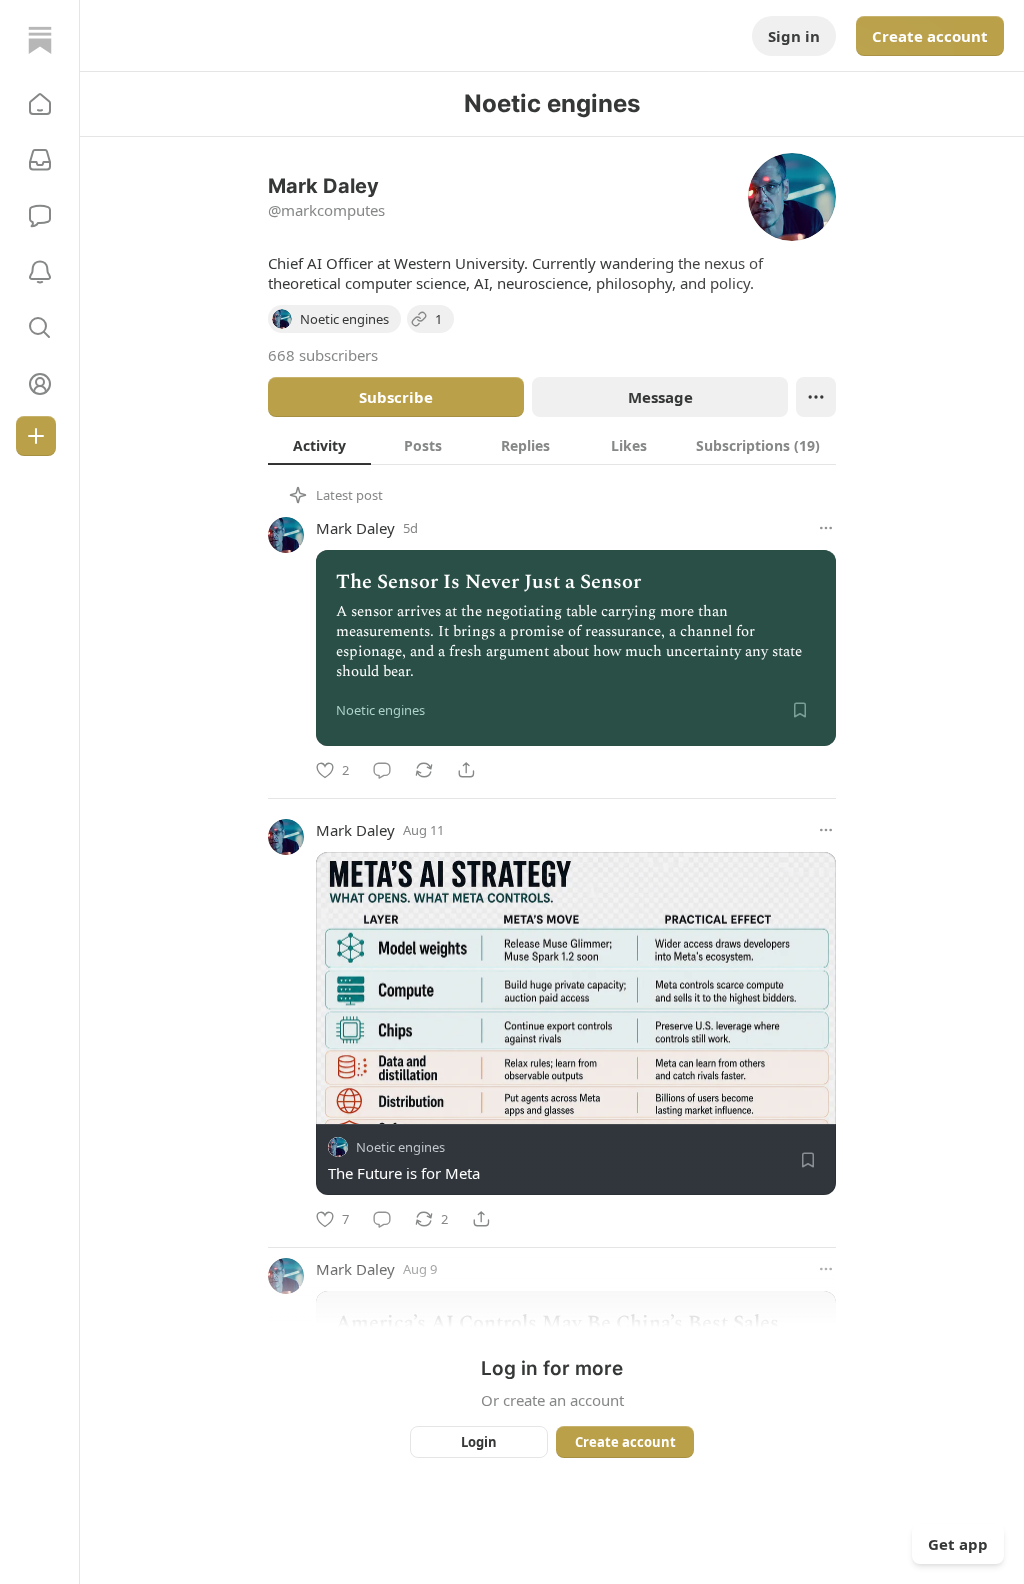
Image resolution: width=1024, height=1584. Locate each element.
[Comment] (382, 770)
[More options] (826, 528)
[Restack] (424, 770)
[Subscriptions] (40, 160)
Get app (958, 1544)
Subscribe (396, 397)
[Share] (466, 770)
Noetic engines (400, 1147)
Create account (930, 36)
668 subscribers (323, 355)
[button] (40, 104)
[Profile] (40, 384)
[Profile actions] (816, 397)
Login (479, 1442)
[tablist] (552, 445)
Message (660, 397)
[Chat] (40, 216)
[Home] (40, 40)
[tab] (319, 445)
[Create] (36, 436)
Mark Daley (355, 528)
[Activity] (40, 272)
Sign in (794, 36)
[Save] (800, 710)
